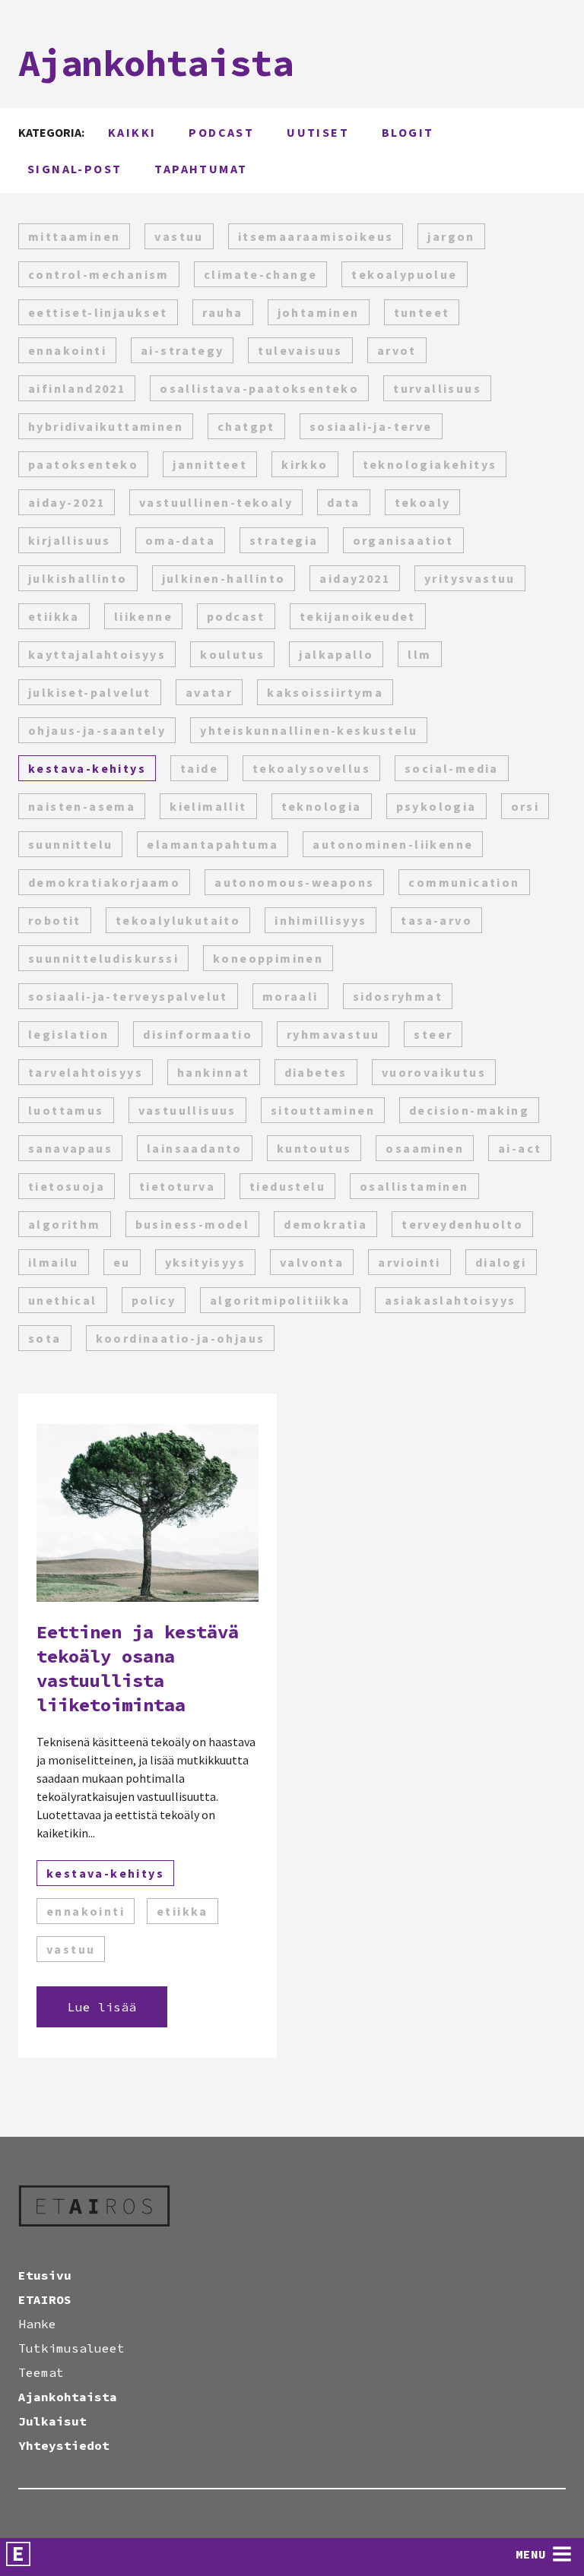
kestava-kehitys (87, 768)
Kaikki (132, 132)
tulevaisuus (300, 350)
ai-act (520, 1148)
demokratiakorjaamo (104, 882)
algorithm (65, 1224)
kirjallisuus (70, 540)
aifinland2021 (77, 388)
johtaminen (319, 312)
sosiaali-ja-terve (371, 426)
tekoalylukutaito (178, 920)
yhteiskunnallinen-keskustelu (309, 730)
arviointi (409, 1262)
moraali (290, 996)
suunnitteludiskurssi (103, 958)
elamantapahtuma (213, 844)
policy (154, 1300)
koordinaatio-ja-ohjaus (181, 1338)
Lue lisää (102, 2007)
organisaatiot (403, 540)
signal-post (75, 169)
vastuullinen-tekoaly (216, 502)
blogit (408, 132)
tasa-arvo (436, 920)
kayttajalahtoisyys (97, 654)
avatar (209, 692)
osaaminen (425, 1148)
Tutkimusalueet (71, 2348)
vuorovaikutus (434, 1072)
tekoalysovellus (311, 768)
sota (45, 1338)
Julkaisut (52, 2421)
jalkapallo (336, 654)
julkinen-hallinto (224, 578)
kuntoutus (314, 1148)
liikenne (143, 616)
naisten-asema (82, 806)
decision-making (469, 1110)
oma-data (180, 540)
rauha (223, 312)
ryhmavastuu (333, 1034)
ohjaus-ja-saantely (97, 730)
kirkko (305, 464)
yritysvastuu (470, 578)
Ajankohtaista (68, 2397)
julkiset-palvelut (90, 692)
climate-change (261, 274)
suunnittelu (70, 844)
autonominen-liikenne (393, 844)
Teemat (41, 2372)
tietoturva (177, 1186)
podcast (221, 132)
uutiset (318, 132)
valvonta (312, 1262)
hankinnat (214, 1072)
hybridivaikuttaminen (106, 426)
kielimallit (208, 806)
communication (464, 882)
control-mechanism (99, 274)
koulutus (232, 654)
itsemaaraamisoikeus (316, 236)
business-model (193, 1224)
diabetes (316, 1072)
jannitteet (210, 464)
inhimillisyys (321, 920)
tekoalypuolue (404, 274)
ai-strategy (182, 350)
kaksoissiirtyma (325, 692)
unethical (63, 1300)
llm (419, 654)
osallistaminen (414, 1186)
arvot (397, 350)
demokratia (325, 1224)
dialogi (501, 1262)
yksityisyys (205, 1262)
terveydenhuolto (462, 1224)
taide (199, 768)
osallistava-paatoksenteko (259, 388)
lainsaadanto (195, 1148)
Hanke (37, 2324)
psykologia (436, 806)
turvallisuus (437, 388)
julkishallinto (78, 578)
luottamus (66, 1110)
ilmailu (54, 1262)
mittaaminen (74, 236)
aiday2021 (355, 578)
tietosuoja (67, 1186)
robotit (55, 920)
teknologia (322, 806)
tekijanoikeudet (358, 616)
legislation (68, 1034)
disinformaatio (198, 1034)
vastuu (179, 236)
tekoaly (423, 502)
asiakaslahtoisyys (451, 1300)
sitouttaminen (323, 1110)
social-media (452, 768)
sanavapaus (70, 1148)
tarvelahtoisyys (86, 1072)
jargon (451, 236)
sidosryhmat (398, 996)
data (344, 502)
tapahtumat (201, 169)
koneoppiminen (268, 958)
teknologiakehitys (430, 464)
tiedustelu (287, 1186)
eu (122, 1262)
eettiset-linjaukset (98, 312)
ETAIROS (45, 2299)
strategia (284, 540)
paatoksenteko (83, 464)
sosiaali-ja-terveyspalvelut (128, 996)
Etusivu (45, 2275)
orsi (525, 806)
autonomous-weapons (294, 882)
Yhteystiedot (64, 2445)
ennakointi (67, 350)
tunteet (422, 312)
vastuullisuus (187, 1110)
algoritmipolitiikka (280, 1300)
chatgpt (246, 426)
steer (433, 1034)
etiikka (54, 616)
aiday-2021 (67, 502)
